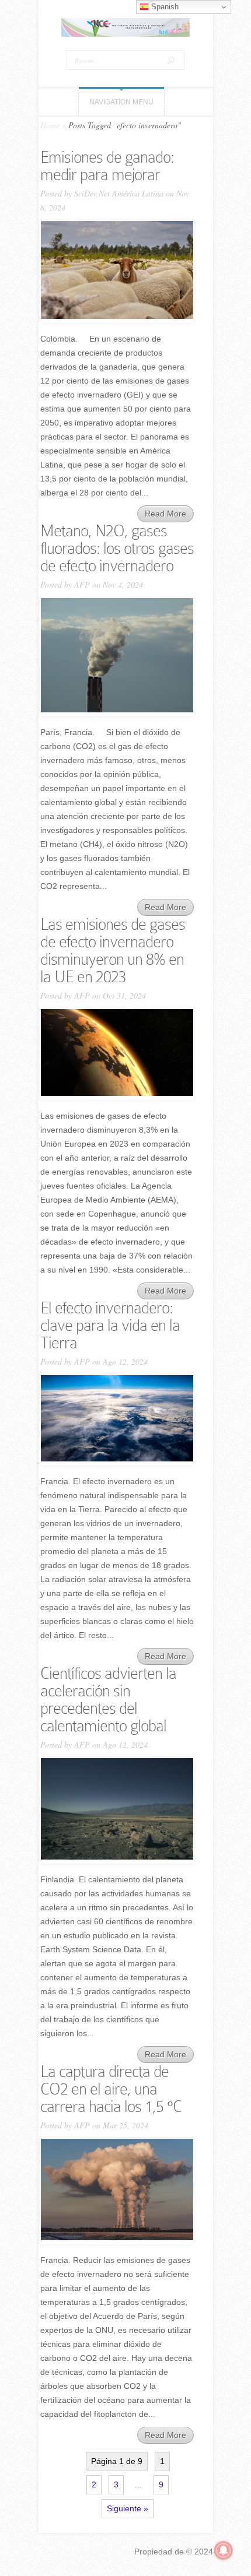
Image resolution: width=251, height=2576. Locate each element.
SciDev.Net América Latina (119, 193)
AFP (82, 584)
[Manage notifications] (224, 2550)
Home (50, 125)
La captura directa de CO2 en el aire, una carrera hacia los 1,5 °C (111, 2089)
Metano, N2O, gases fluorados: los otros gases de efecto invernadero (117, 548)
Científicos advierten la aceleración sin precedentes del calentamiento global (108, 1700)
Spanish (164, 7)
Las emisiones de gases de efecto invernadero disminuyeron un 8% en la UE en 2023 (113, 950)
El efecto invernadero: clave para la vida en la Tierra (110, 1325)
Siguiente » (128, 2508)
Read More (165, 514)
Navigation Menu (121, 102)
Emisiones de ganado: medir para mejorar (107, 166)
